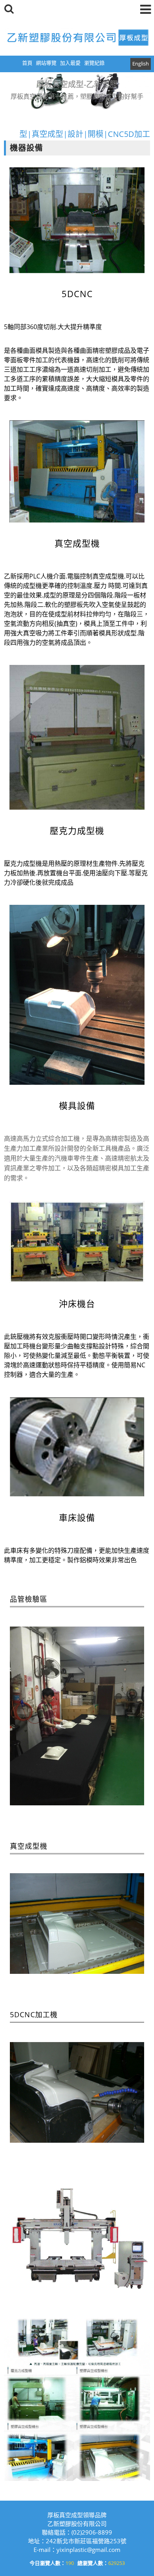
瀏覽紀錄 (94, 63)
